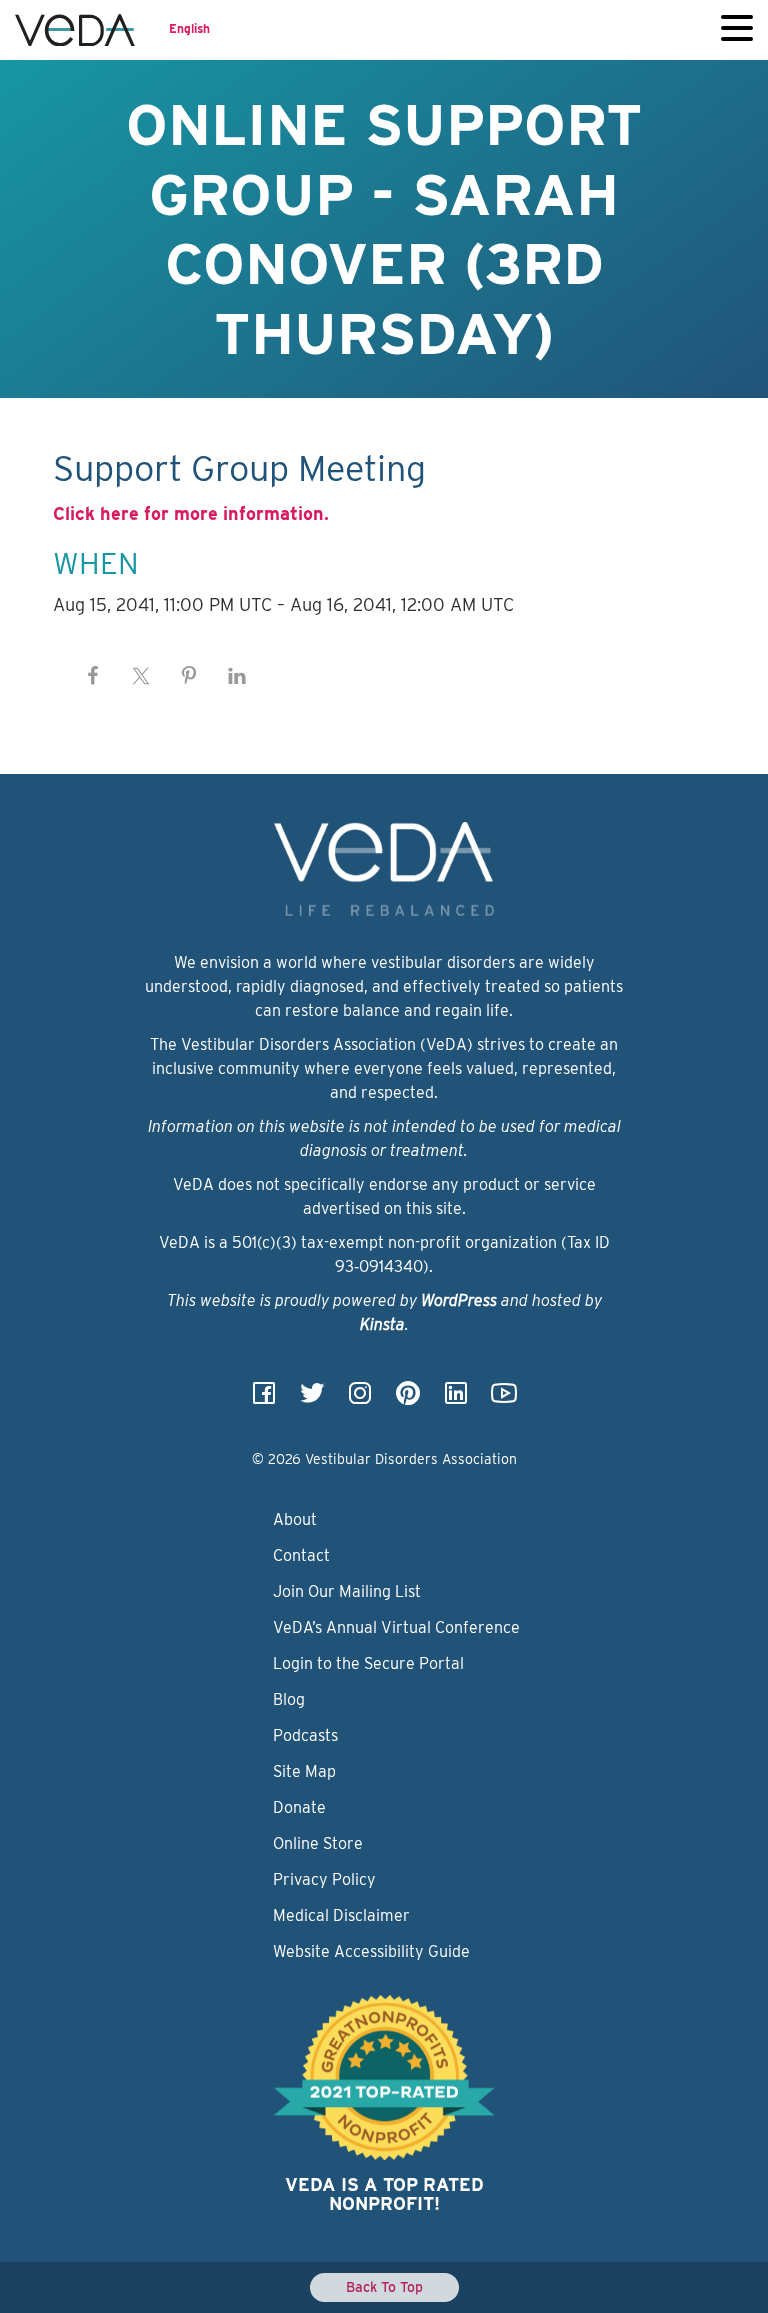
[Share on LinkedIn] (237, 676)
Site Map (304, 1771)
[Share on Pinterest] (189, 676)
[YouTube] (504, 1399)
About (295, 1519)
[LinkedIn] (456, 1399)
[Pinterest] (408, 1399)
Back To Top (384, 2287)
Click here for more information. (191, 513)
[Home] (75, 30)
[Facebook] (264, 1399)
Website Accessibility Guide (371, 1951)
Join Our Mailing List (347, 1591)
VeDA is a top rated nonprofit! (384, 2194)
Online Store (318, 1843)
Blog (289, 1699)
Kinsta (382, 1324)
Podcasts (305, 1735)
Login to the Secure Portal (368, 1663)
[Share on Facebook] (93, 676)
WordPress (459, 1300)
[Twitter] (312, 1399)
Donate (299, 1807)
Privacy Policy (324, 1879)
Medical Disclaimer (341, 1915)
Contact (301, 1555)
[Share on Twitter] (141, 676)
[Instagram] (360, 1399)
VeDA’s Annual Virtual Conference (396, 1627)
